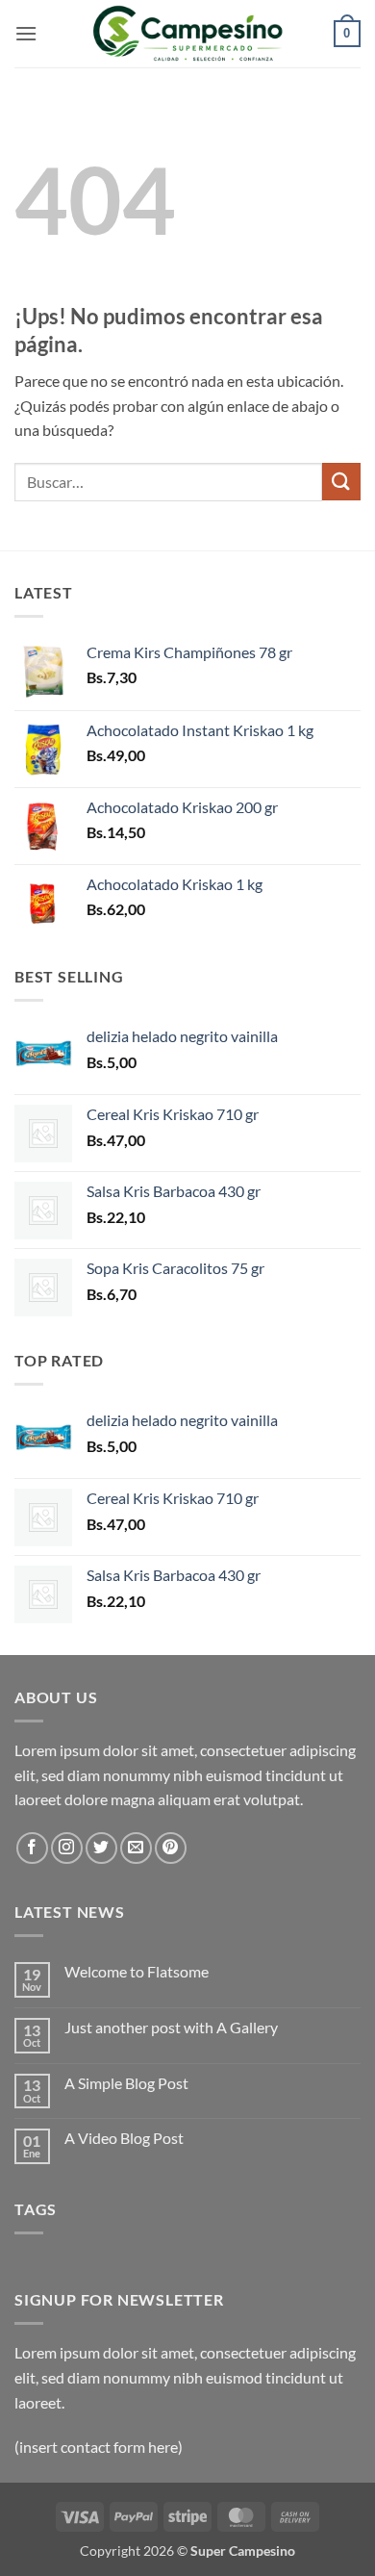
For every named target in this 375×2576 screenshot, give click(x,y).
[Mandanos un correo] (136, 1848)
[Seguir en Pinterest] (171, 1848)
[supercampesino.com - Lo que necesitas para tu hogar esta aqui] (187, 34)
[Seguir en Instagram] (67, 1848)
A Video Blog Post (124, 2138)
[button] (26, 33)
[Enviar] (341, 482)
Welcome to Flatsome (137, 1971)
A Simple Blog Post (126, 2083)
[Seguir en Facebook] (32, 1848)
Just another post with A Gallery (171, 2027)
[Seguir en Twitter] (101, 1848)
